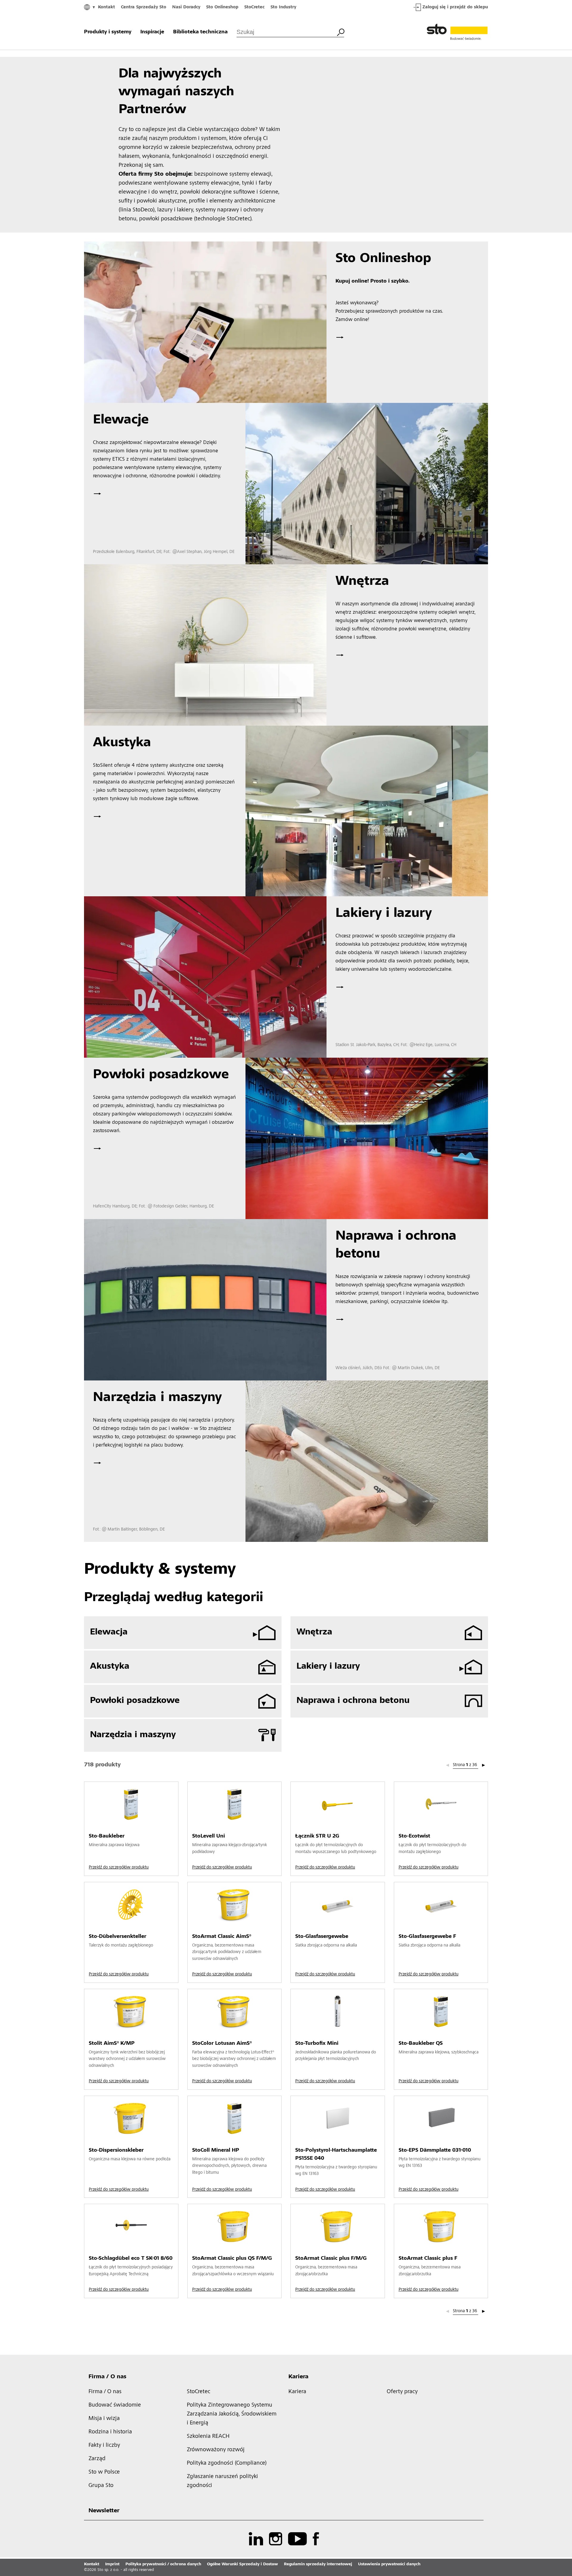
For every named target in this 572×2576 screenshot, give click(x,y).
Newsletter (104, 2511)
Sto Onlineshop (222, 7)
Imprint (112, 2564)
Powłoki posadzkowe (135, 1701)
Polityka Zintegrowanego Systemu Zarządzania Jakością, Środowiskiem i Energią (232, 2414)
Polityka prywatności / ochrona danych (163, 2564)
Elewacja (109, 1632)
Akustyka (110, 1667)
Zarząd (97, 2459)
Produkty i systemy (108, 32)
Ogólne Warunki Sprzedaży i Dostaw (243, 2564)
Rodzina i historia (110, 2432)
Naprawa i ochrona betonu (353, 1701)
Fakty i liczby (104, 2446)
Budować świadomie (115, 2405)
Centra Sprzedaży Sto (144, 7)
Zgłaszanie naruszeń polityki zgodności (222, 2481)
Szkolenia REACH (208, 2437)
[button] (484, 1765)
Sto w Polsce (104, 2472)
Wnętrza (314, 1632)
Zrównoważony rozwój (216, 2450)
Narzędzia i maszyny (133, 1735)
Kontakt (107, 7)
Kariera (298, 2377)
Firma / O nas (107, 2377)
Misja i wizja (104, 2419)
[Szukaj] (341, 32)
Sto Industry (283, 7)
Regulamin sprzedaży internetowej (318, 2564)
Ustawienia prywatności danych (389, 2564)
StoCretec (254, 7)
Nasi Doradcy (186, 7)
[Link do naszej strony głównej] (457, 32)
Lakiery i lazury (328, 1667)
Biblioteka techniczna (200, 32)
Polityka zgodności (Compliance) (227, 2463)
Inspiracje (152, 32)
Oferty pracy (402, 2392)
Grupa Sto (101, 2486)
